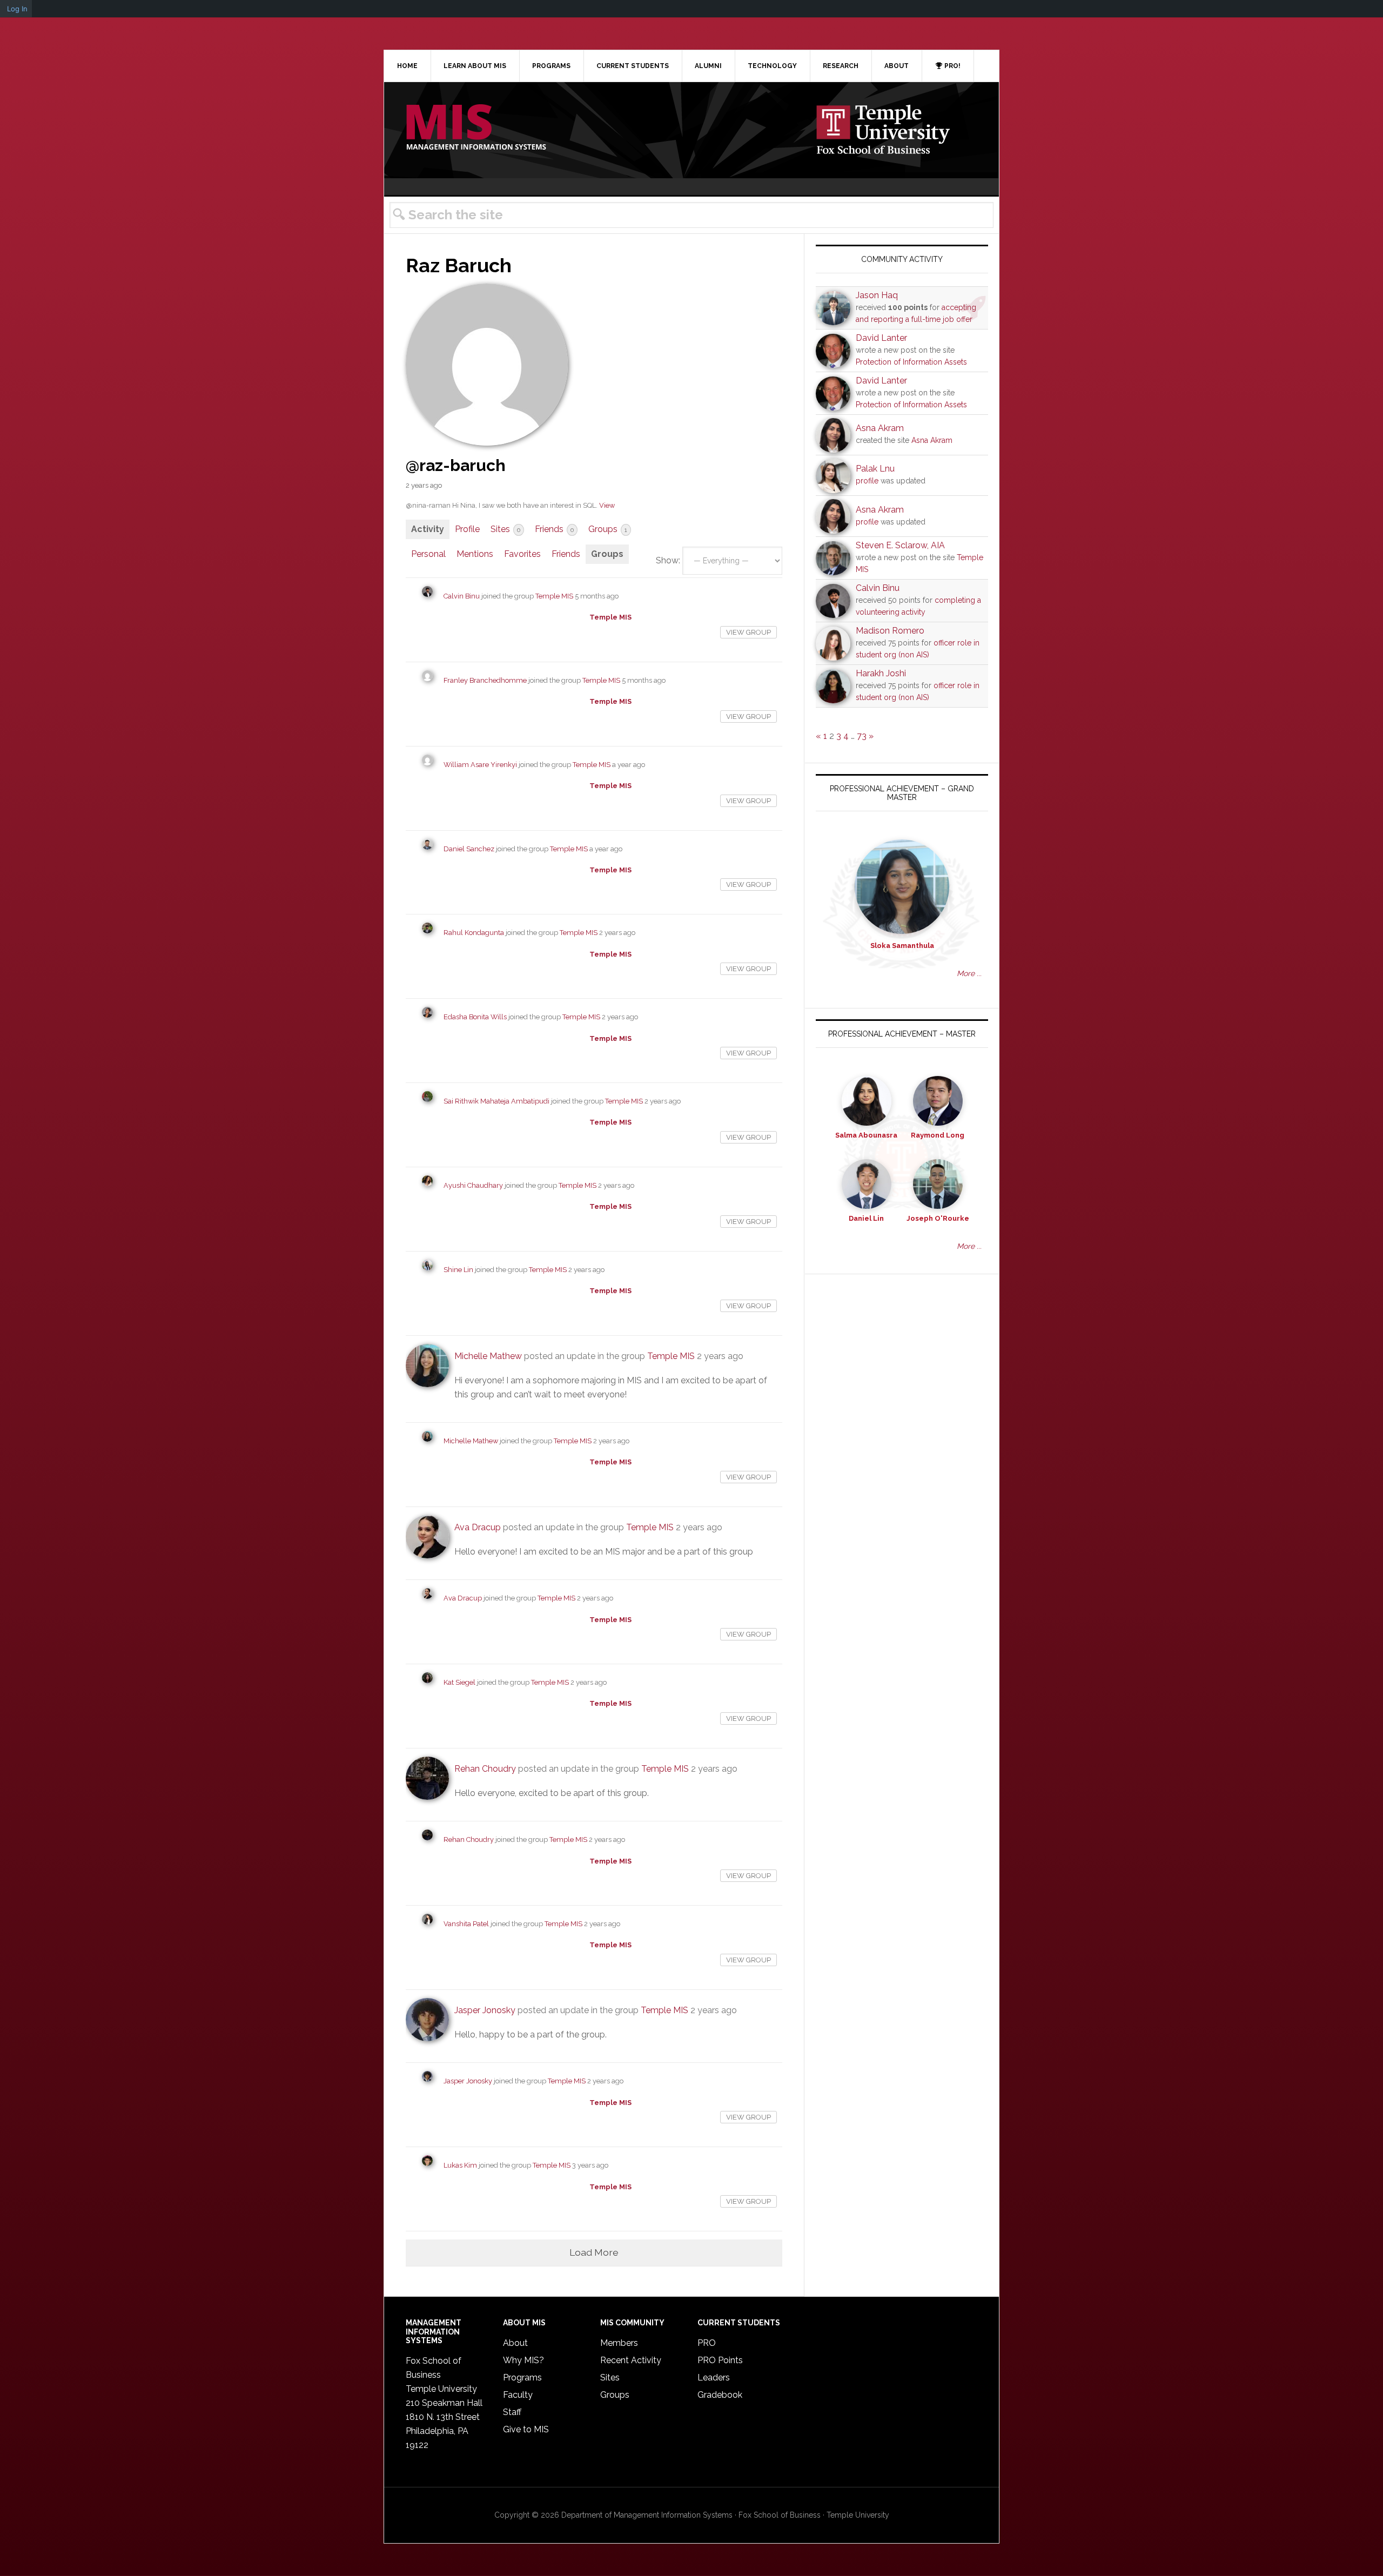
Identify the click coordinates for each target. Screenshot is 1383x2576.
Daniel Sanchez (469, 849)
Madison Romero (890, 631)
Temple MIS (476, 128)
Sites (505, 529)
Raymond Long (938, 1135)
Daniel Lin (866, 1218)
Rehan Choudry (485, 1769)
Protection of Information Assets (911, 362)
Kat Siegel (459, 1682)
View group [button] (748, 632)
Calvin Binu (462, 596)
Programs (522, 2377)
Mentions (475, 554)
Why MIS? (523, 2360)
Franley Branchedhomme (485, 680)
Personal (428, 554)
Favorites (522, 554)
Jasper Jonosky (485, 2010)
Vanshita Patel (466, 1924)
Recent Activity (631, 2360)
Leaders (714, 2377)
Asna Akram (880, 428)
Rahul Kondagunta (474, 933)
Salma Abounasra (866, 1135)
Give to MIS (526, 2429)
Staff (512, 2412)
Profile (467, 529)
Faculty (518, 2395)
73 (862, 736)
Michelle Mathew (488, 1356)
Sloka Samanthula (902, 946)
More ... (969, 973)
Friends (554, 529)
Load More (594, 2252)
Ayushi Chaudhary (473, 1185)
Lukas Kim (460, 2165)
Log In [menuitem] (17, 9)
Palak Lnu (875, 469)
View (607, 505)
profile (867, 481)
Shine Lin (458, 1270)
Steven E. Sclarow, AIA (900, 545)
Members (619, 2343)
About (515, 2343)
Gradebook (720, 2395)
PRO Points (720, 2360)
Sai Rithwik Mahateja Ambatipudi (496, 1101)
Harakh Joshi (881, 673)
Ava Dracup (478, 1527)
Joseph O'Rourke (938, 1218)
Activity (428, 529)
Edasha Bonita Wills (475, 1017)
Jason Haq (877, 295)
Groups (608, 529)
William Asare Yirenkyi (480, 765)
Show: (668, 560)
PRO (707, 2343)
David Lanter (881, 338)
